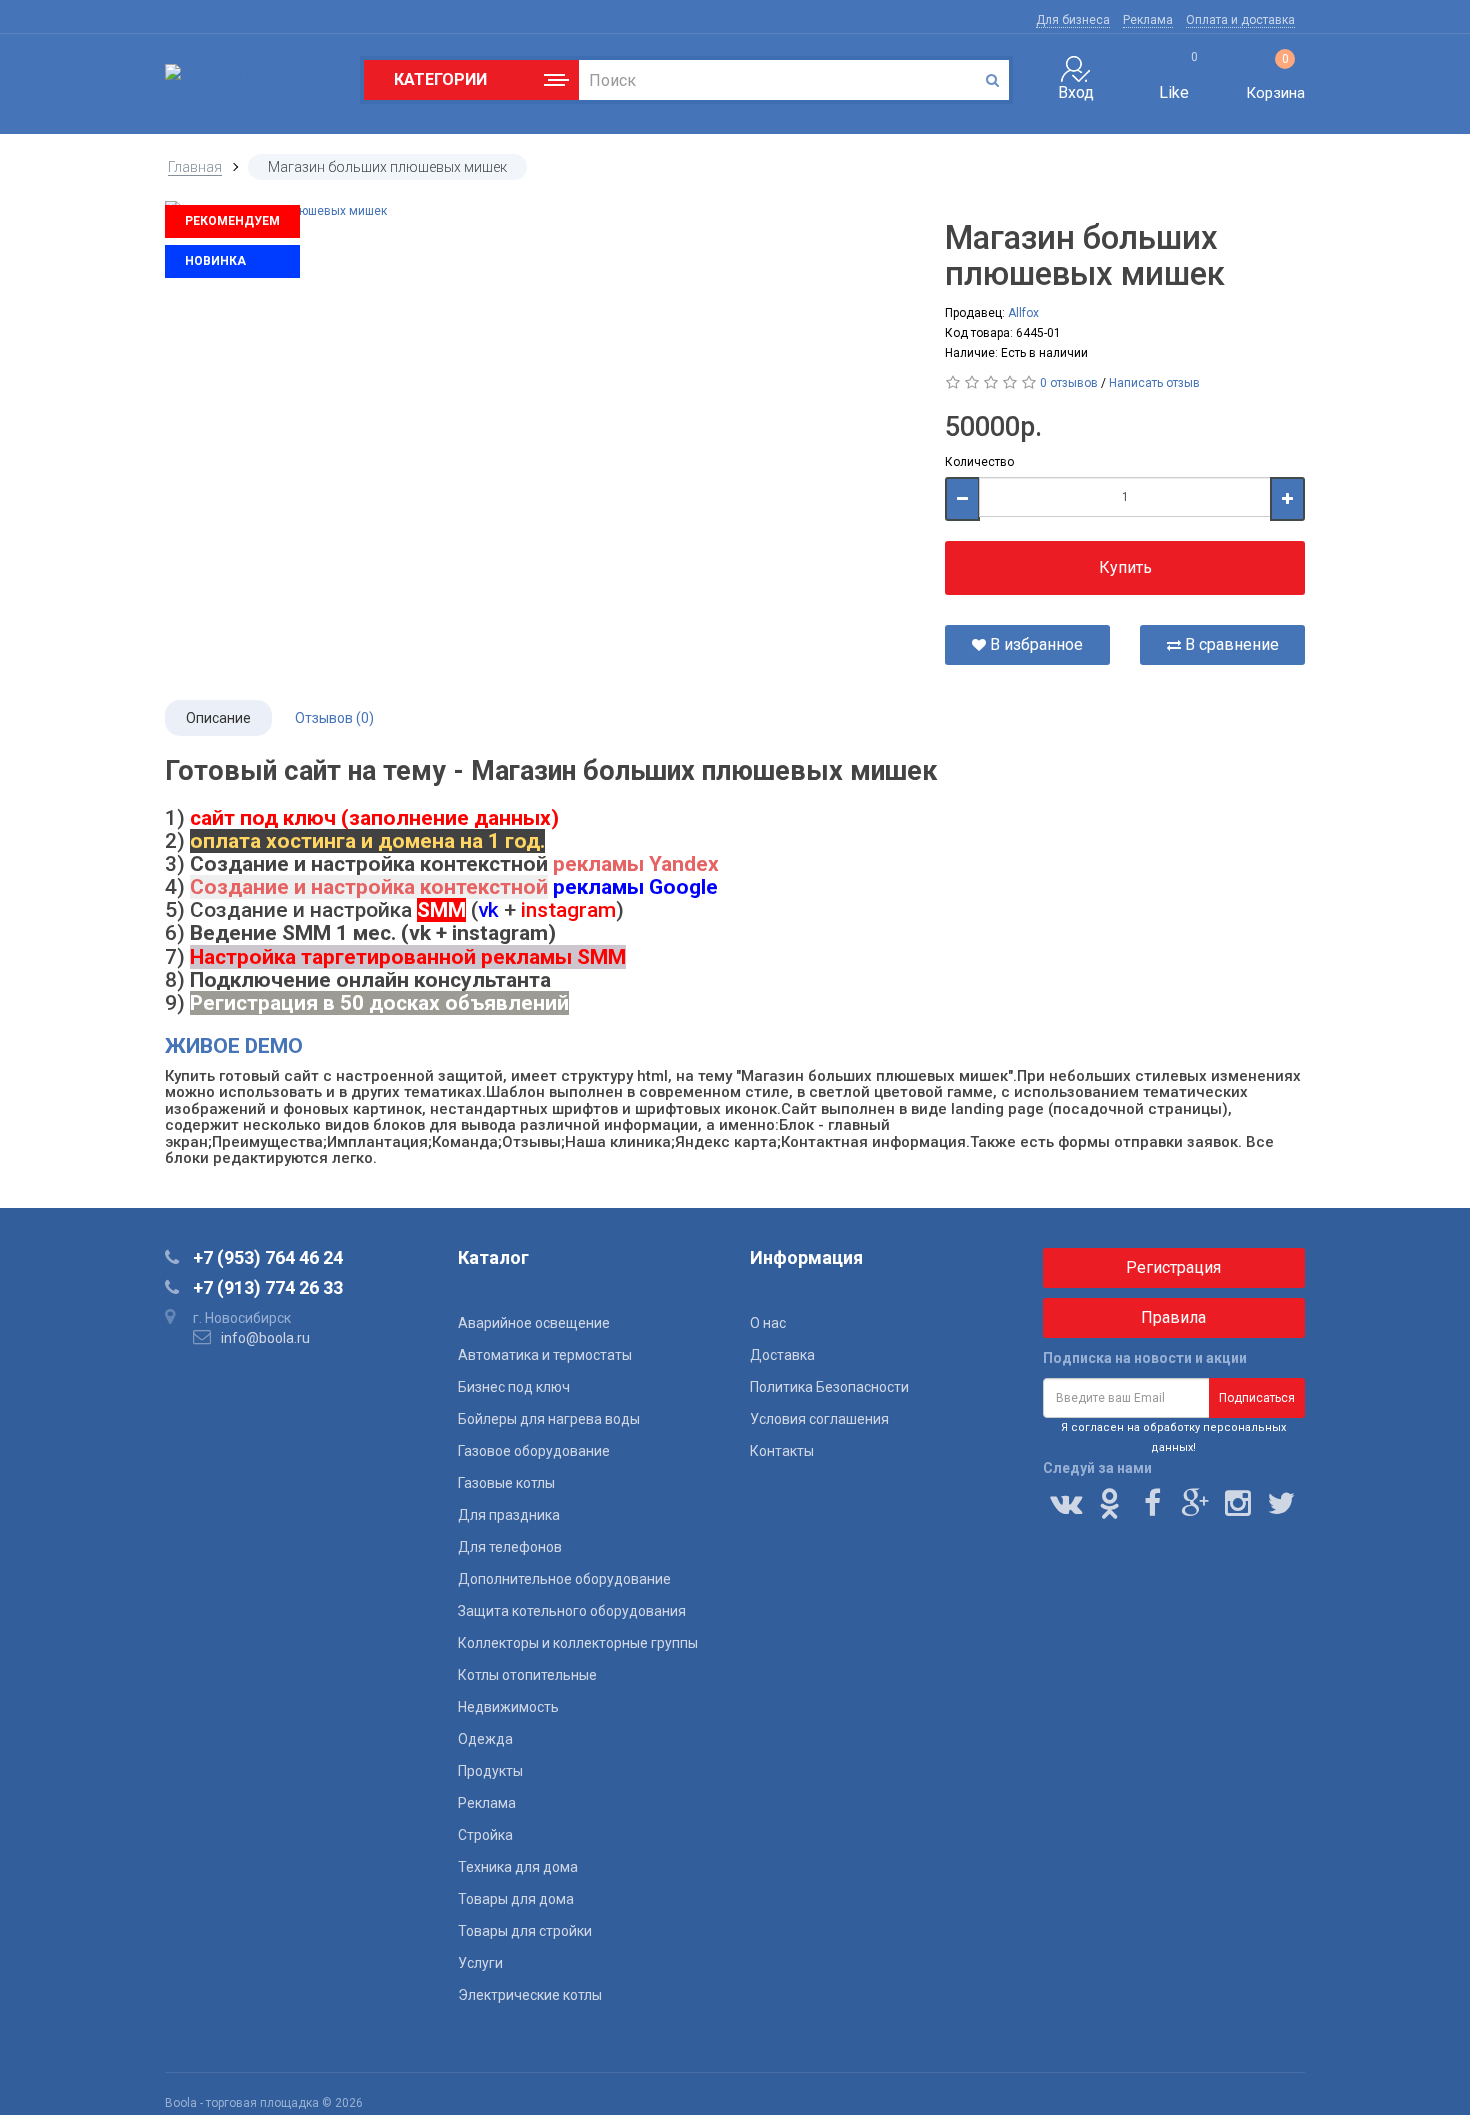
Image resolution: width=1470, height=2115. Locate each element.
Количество (979, 462)
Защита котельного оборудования (572, 1611)
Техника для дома (518, 1867)
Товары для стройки (525, 1931)
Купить (1125, 567)
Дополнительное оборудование (564, 1579)
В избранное (1034, 644)
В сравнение (1230, 644)
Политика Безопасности (829, 1387)
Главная (195, 167)
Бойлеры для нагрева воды (549, 1419)
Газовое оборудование (534, 1451)
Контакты (782, 1451)
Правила (1173, 1317)
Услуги (480, 1963)
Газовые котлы (506, 1483)
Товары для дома (516, 1899)
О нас (768, 1323)
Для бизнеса (1073, 20)
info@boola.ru (265, 1338)
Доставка (782, 1355)
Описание (218, 718)
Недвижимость (508, 1707)
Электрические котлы (530, 1995)
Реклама (1148, 20)
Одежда (485, 1739)
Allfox (1023, 313)
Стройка (485, 1835)
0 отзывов (1069, 383)
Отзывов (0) (334, 718)
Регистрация (1173, 1267)
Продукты (490, 1771)
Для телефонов (510, 1547)
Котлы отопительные (527, 1675)
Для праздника (509, 1515)
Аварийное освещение (534, 1323)
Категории (435, 80)
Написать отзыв (1154, 383)
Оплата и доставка (1240, 20)
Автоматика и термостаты (545, 1355)
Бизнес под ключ (514, 1387)
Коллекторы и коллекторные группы (578, 1643)
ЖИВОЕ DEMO (234, 1046)
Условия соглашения (819, 1419)
